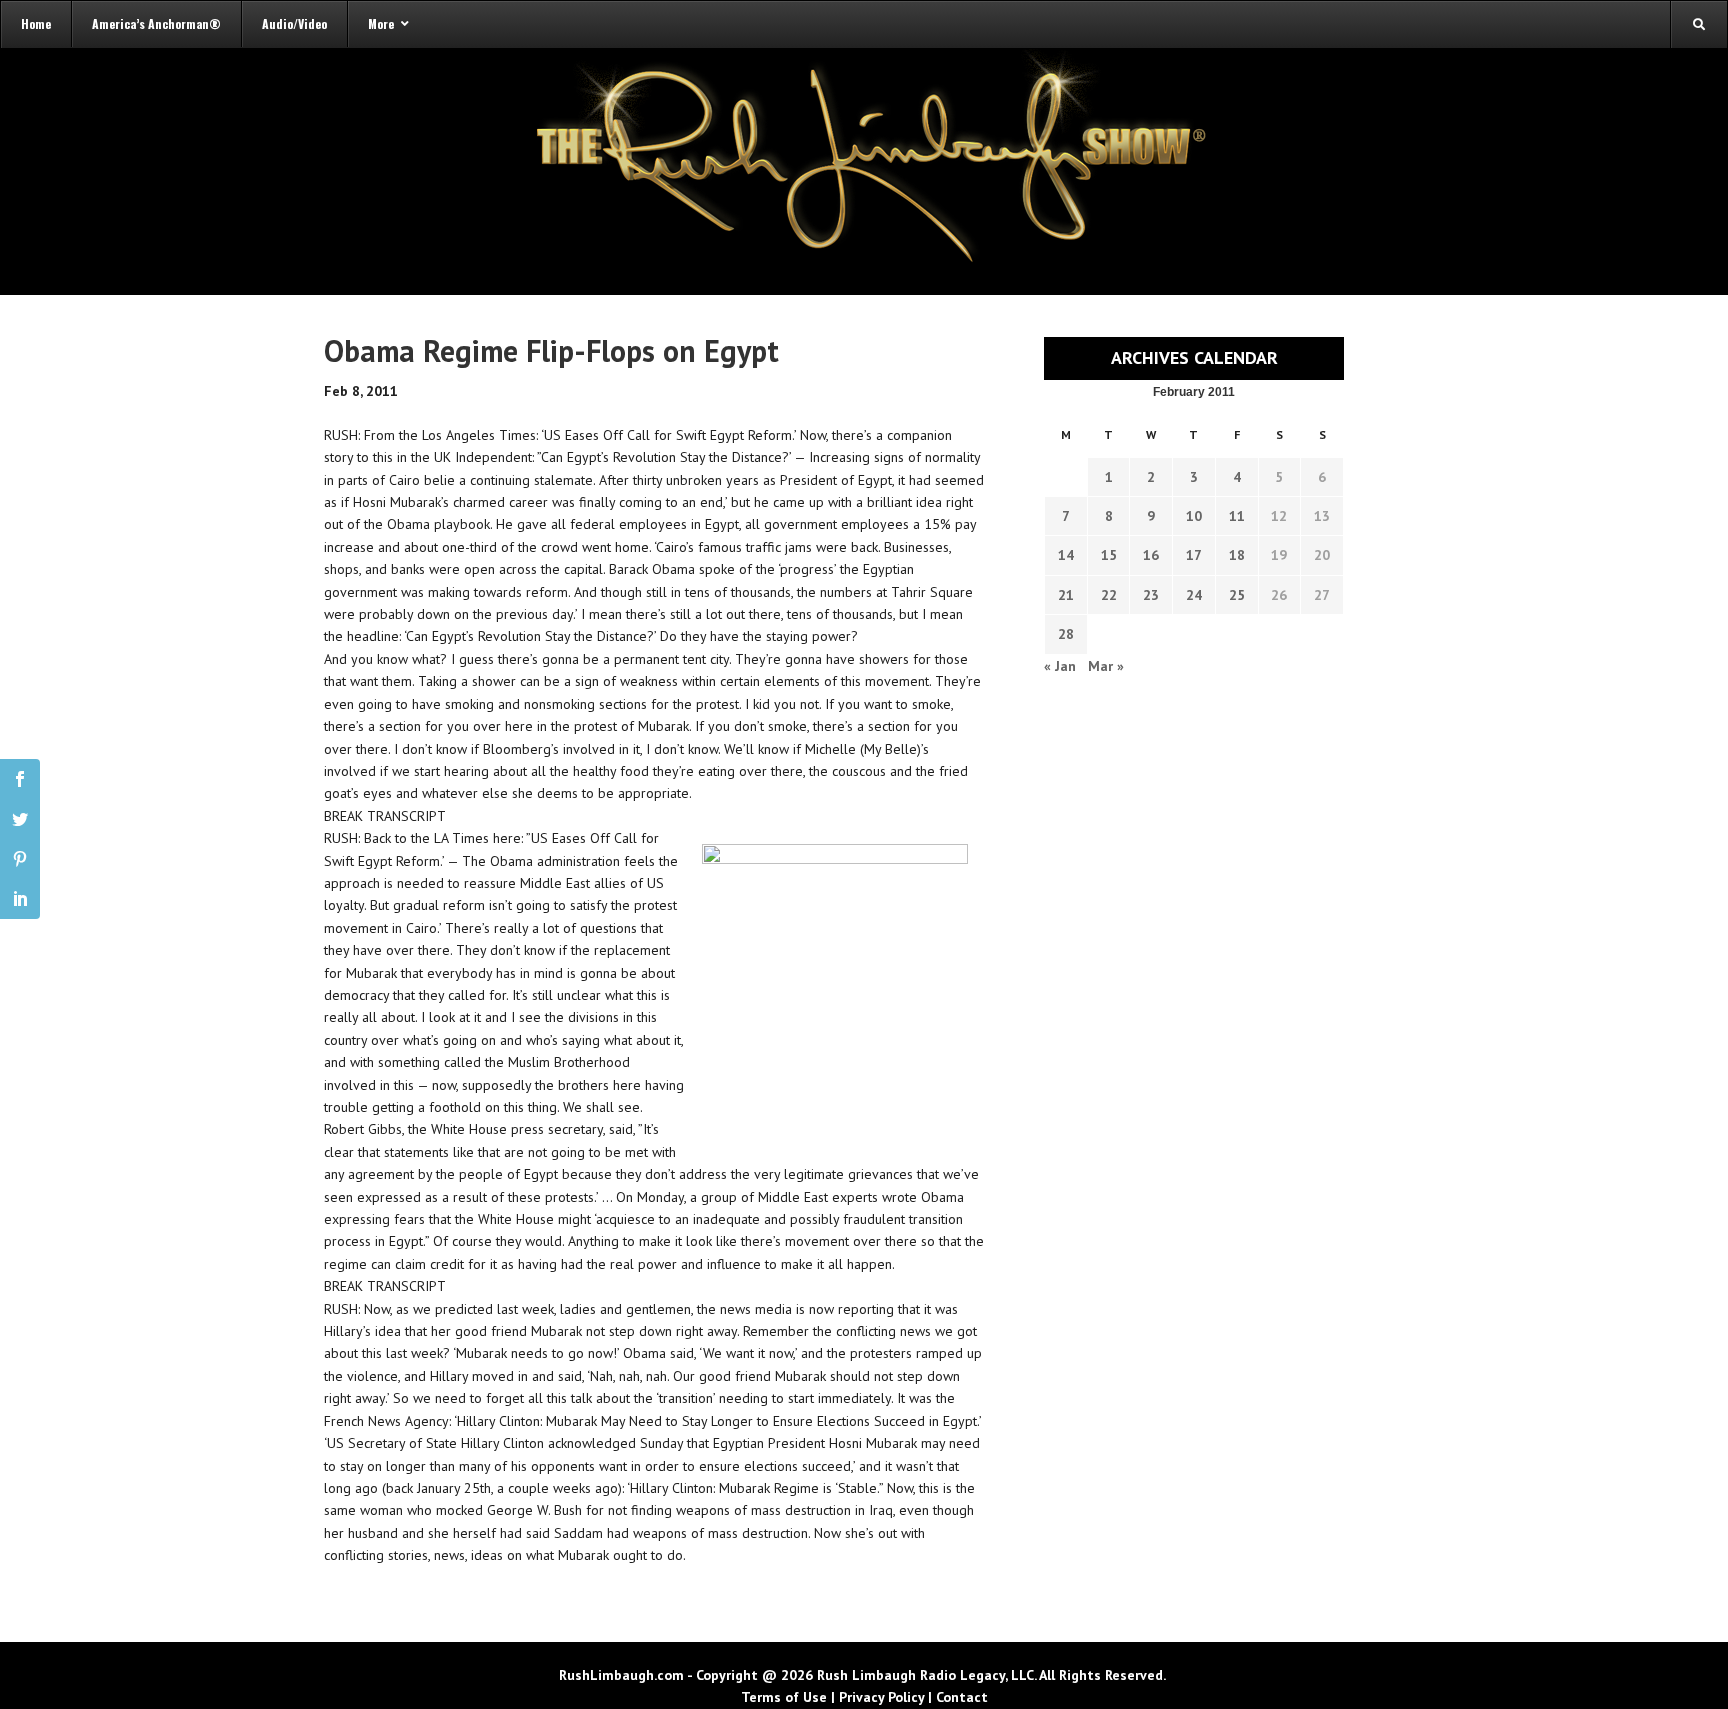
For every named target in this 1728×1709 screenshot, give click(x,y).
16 (1151, 555)
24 (1194, 595)
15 (1109, 555)
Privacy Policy (881, 1697)
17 (1194, 555)
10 (1194, 516)
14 (1066, 555)
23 (1151, 595)
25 (1237, 595)
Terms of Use (784, 1697)
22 (1109, 595)
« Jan (1060, 666)
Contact (962, 1697)
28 (1066, 634)
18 (1237, 555)
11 (1237, 516)
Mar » (1106, 666)
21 (1066, 595)
